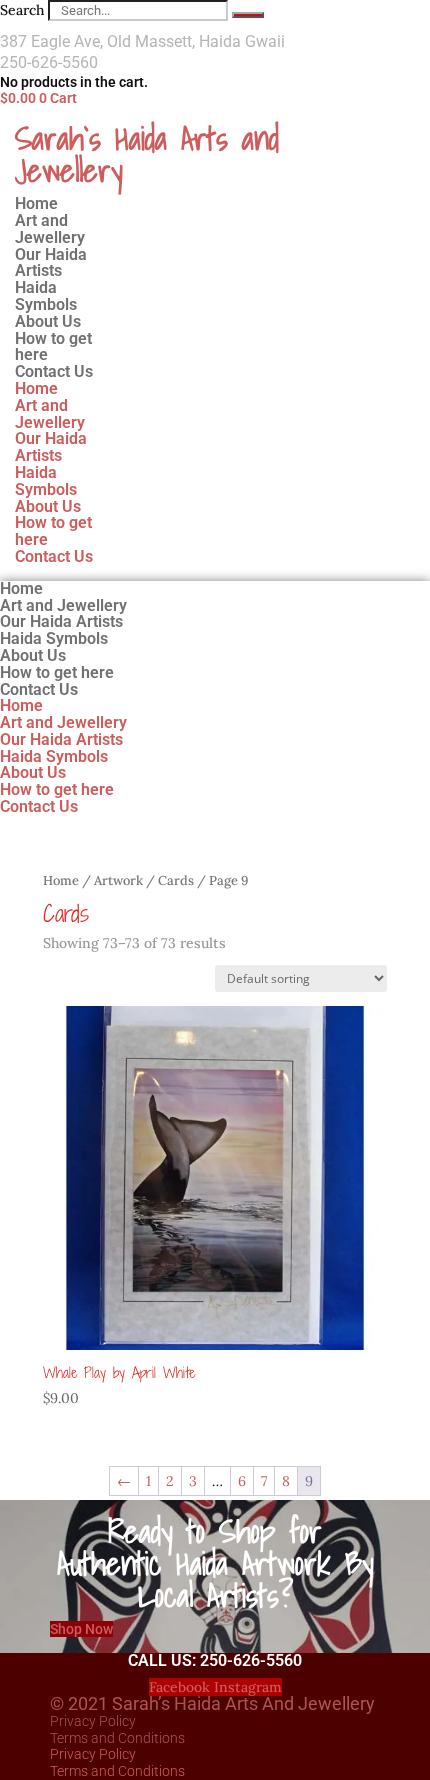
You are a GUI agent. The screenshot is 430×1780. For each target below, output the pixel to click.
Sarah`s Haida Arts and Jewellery (147, 154)
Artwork (118, 880)
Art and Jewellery (50, 414)
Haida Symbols (46, 481)
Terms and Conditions (117, 1738)
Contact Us (54, 371)
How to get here (53, 531)
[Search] (248, 15)
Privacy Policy (93, 1721)
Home (36, 388)
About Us (48, 506)
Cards (176, 880)
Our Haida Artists (51, 447)
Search (22, 10)
